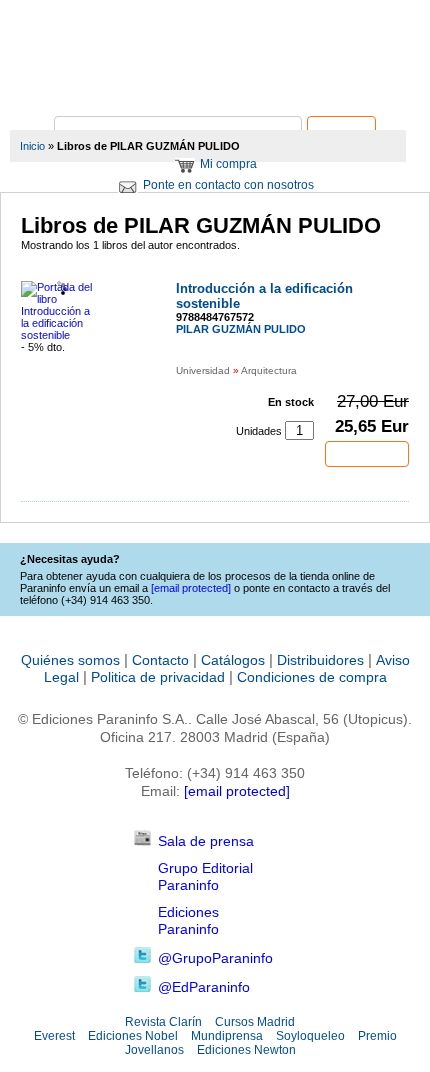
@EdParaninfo (204, 987)
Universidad (203, 370)
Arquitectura (269, 370)
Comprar (367, 454)
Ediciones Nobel (133, 1036)
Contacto (160, 660)
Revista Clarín (163, 1022)
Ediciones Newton (246, 1050)
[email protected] (237, 791)
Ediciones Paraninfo (188, 920)
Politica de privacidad (158, 677)
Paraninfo (215, 85)
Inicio (32, 146)
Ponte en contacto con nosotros (228, 185)
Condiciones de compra (312, 677)
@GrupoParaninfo (215, 958)
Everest (54, 1036)
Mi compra (228, 164)
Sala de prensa (206, 841)
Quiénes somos (70, 660)
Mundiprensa (227, 1036)
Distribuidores (320, 660)
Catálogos (233, 660)
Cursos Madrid (255, 1022)
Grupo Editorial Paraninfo (205, 876)
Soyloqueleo (310, 1036)
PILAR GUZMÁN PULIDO (241, 329)
